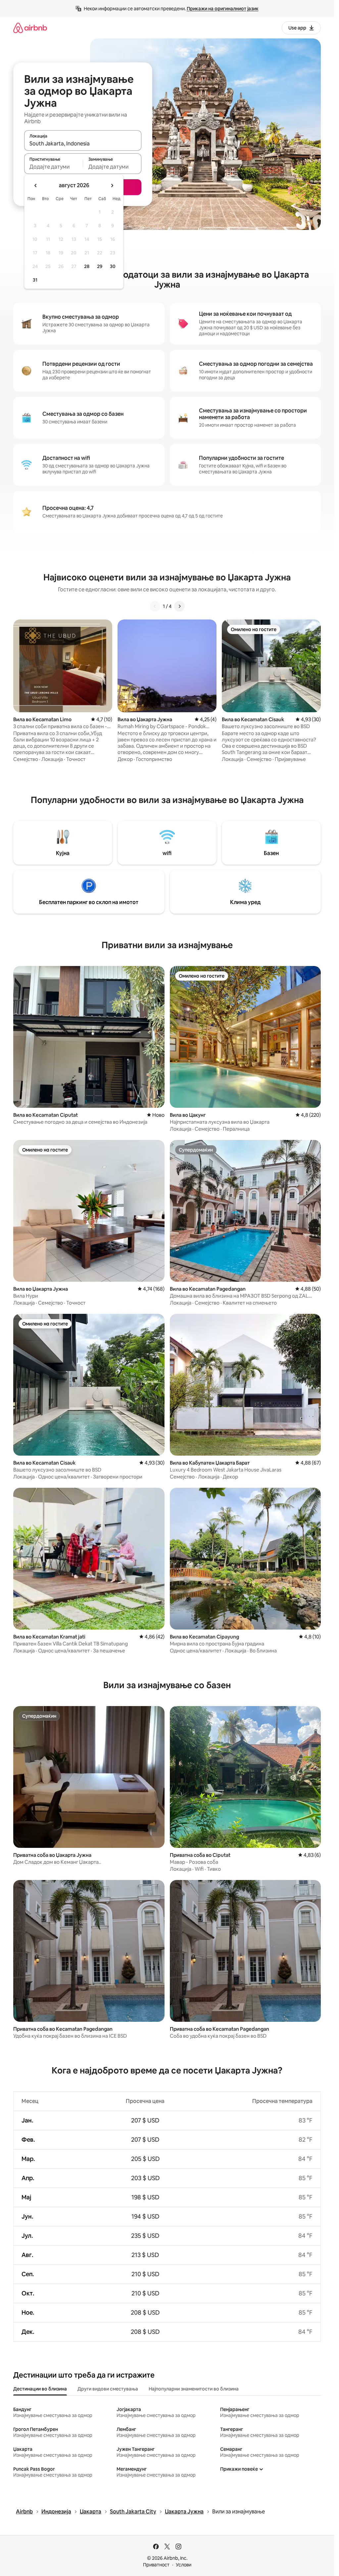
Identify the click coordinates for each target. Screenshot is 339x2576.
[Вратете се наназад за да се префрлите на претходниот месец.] (36, 186)
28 (87, 266)
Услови (184, 2565)
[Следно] (179, 606)
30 (113, 266)
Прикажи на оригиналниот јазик (223, 9)
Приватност (156, 2565)
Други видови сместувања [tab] (108, 2389)
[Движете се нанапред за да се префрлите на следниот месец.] (112, 186)
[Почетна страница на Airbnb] (30, 28)
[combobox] (83, 143)
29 (100, 266)
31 (35, 280)
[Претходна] (155, 606)
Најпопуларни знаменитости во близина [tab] (194, 2389)
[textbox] (53, 167)
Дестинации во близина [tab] (40, 2389)
